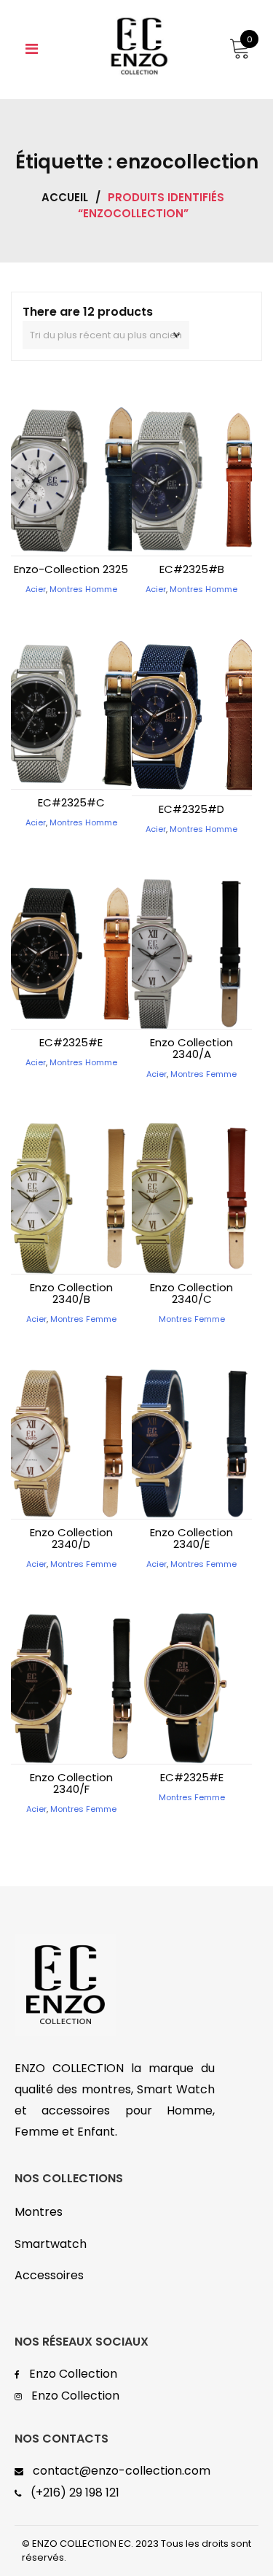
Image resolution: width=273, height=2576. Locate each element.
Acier (36, 589)
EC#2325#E (71, 1042)
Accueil (65, 197)
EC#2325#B (192, 569)
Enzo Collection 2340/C (191, 1293)
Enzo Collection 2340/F (71, 1783)
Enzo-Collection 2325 (71, 569)
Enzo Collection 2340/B (71, 1293)
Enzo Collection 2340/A (191, 1048)
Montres (39, 2212)
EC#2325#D (191, 809)
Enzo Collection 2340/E (191, 1538)
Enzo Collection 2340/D (71, 1538)
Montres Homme (83, 589)
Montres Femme (203, 1074)
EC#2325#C (71, 802)
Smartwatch (51, 2244)
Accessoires (49, 2275)
